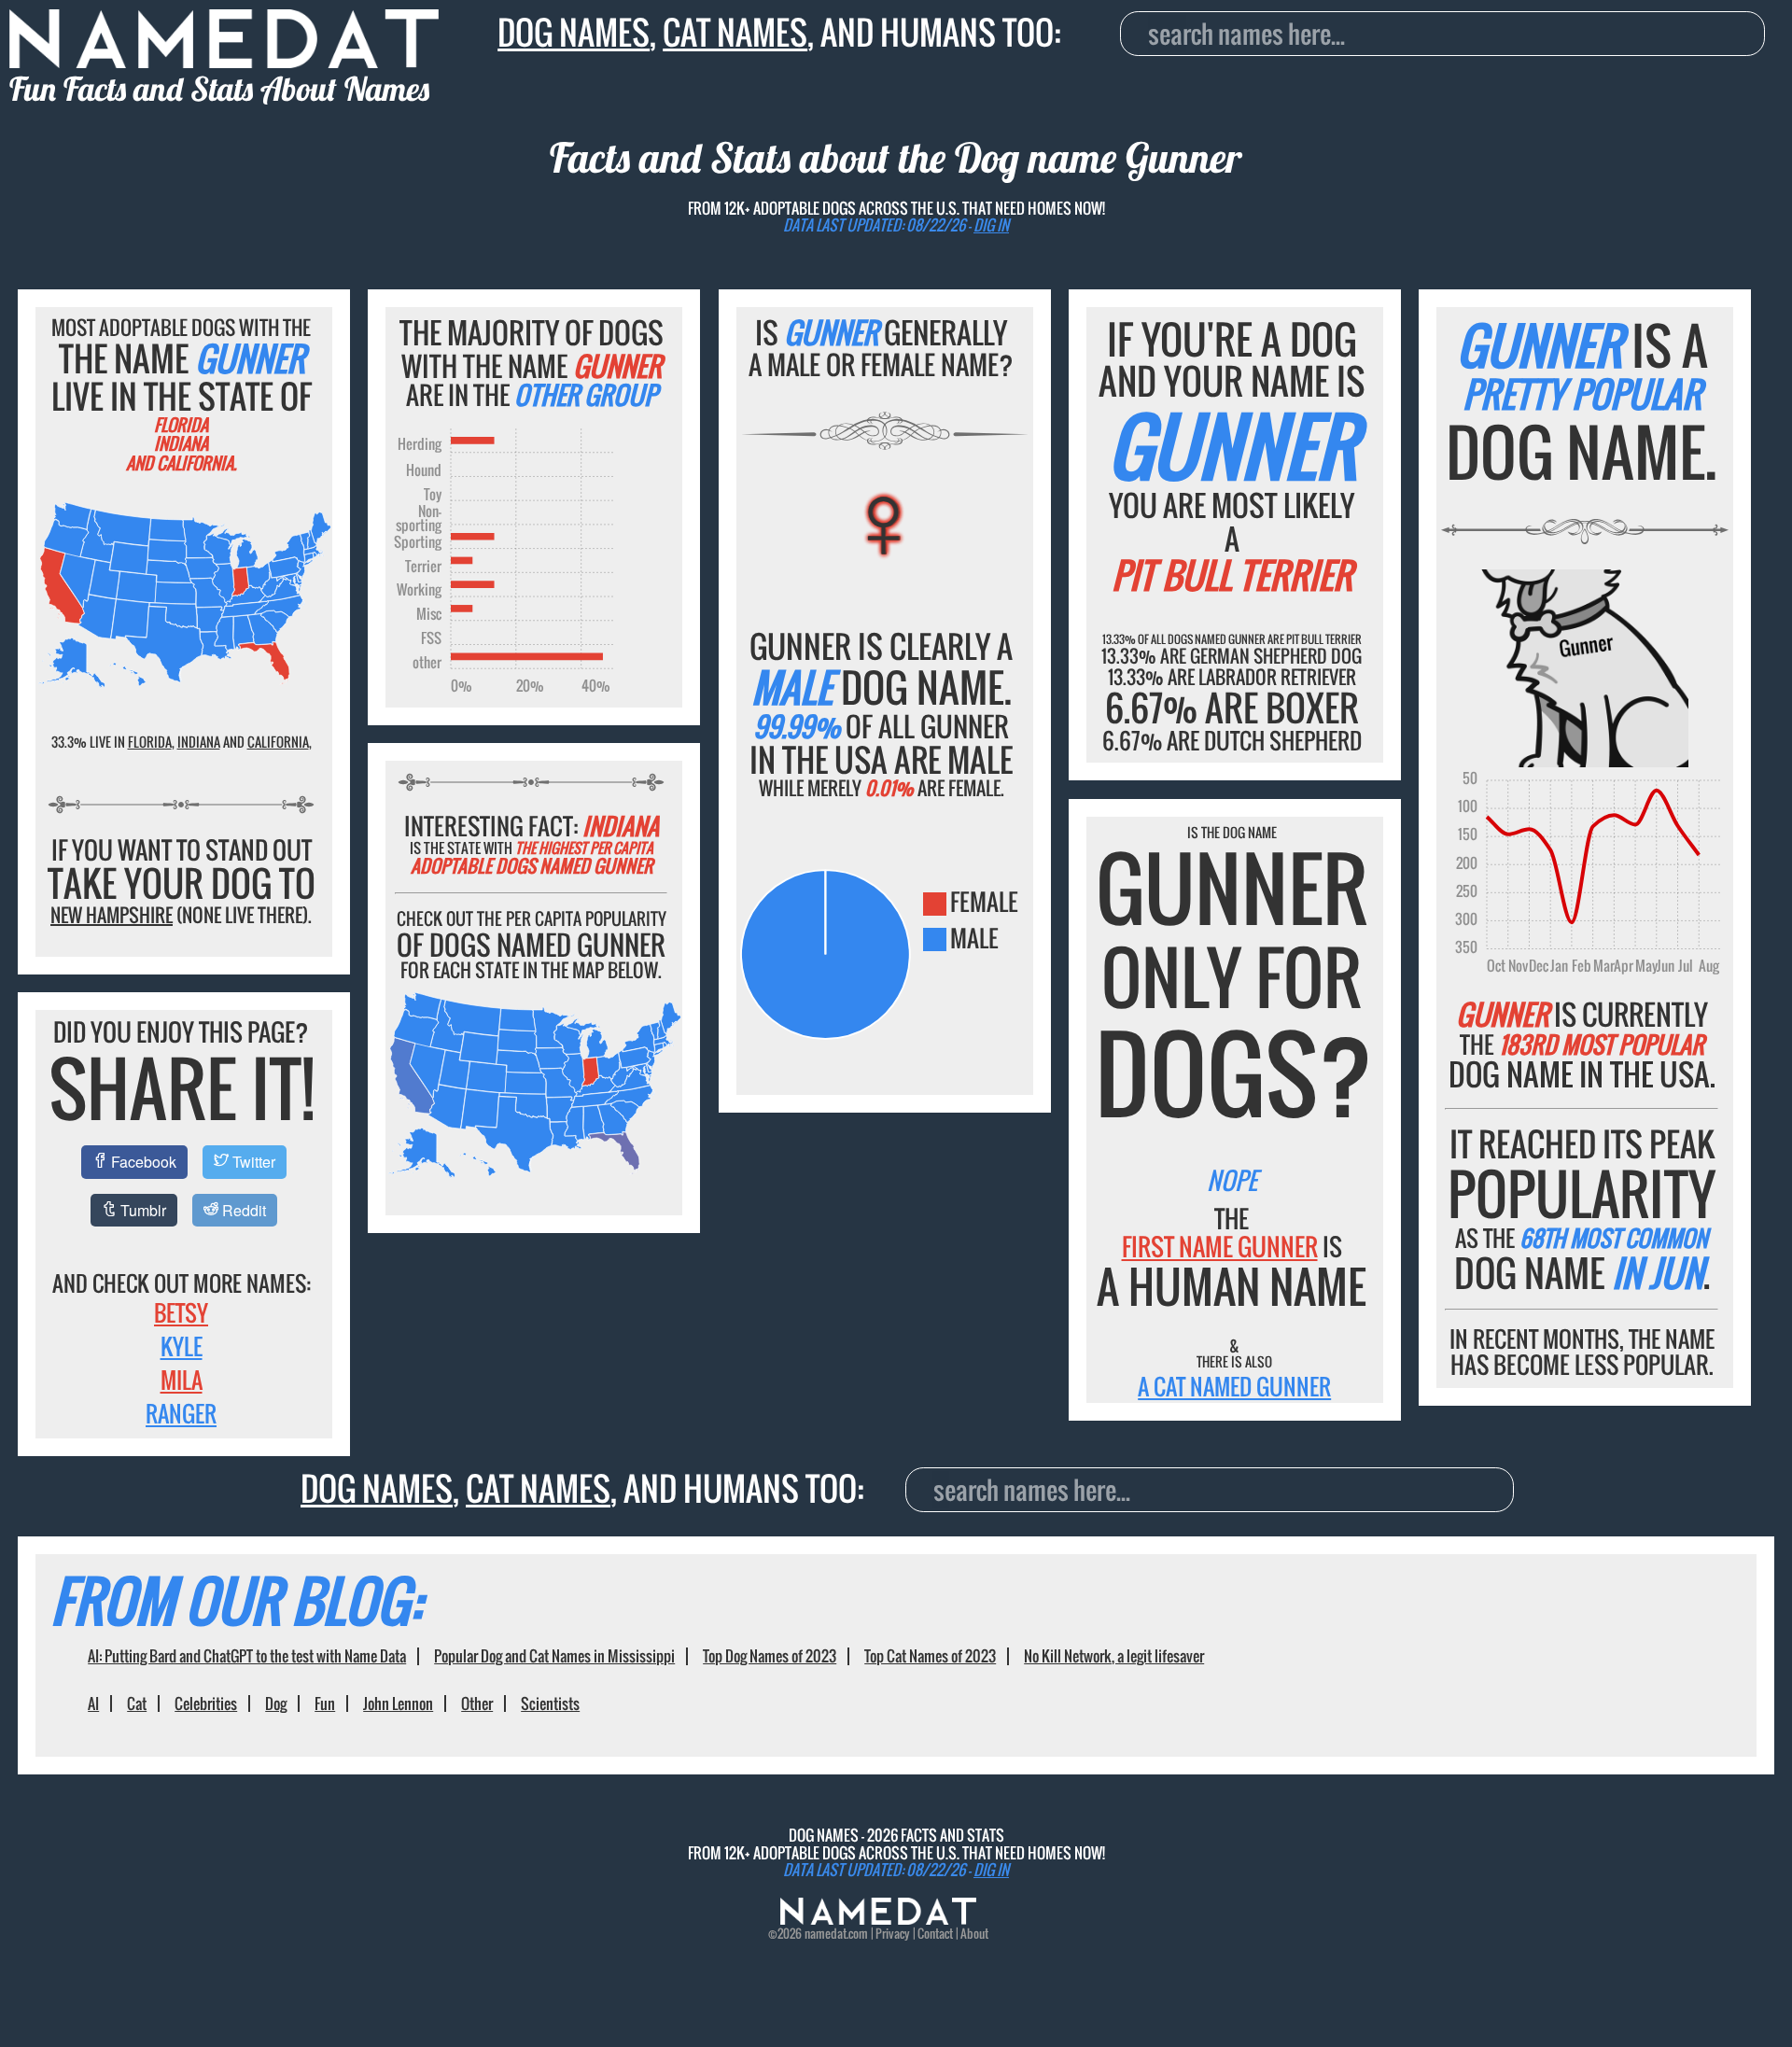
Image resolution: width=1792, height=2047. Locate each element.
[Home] (878, 1919)
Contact (935, 1933)
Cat (137, 1703)
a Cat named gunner (1234, 1386)
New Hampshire (112, 915)
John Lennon (398, 1703)
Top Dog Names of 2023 (770, 1656)
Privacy (893, 1933)
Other (477, 1703)
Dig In (991, 225)
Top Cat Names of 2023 (930, 1656)
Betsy (181, 1312)
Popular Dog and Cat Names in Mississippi (554, 1656)
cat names (735, 32)
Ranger (181, 1413)
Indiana (199, 742)
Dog (276, 1703)
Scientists (550, 1703)
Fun (325, 1703)
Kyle (182, 1346)
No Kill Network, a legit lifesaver (1114, 1656)
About (974, 1933)
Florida (150, 742)
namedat (826, 1933)
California (278, 742)
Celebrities (206, 1703)
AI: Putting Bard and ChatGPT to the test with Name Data (247, 1656)
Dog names (574, 32)
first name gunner (1220, 1247)
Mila (182, 1380)
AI (93, 1703)
